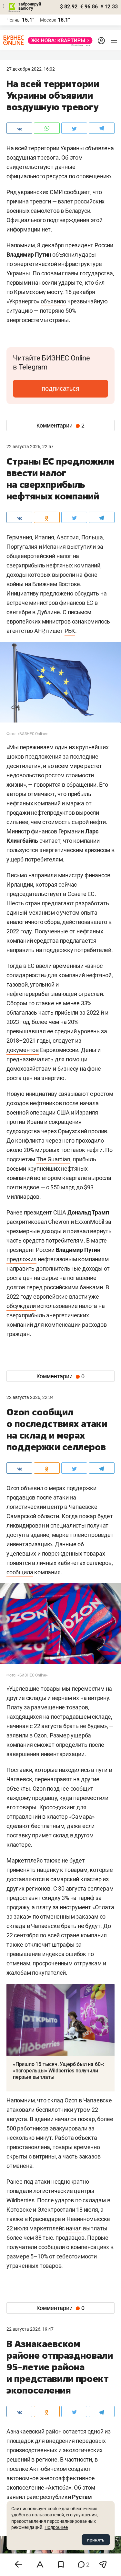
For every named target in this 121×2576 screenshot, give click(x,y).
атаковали (20, 2110)
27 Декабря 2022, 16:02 (31, 69)
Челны (14, 20)
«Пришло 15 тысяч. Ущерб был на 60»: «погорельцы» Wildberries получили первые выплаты (59, 2071)
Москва (48, 20)
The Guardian (53, 1159)
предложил (21, 1259)
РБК (70, 631)
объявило (53, 301)
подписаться (60, 388)
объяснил (65, 255)
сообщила (20, 1572)
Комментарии (60, 426)
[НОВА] (58, 40)
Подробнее (56, 2527)
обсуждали (21, 1306)
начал (74, 2228)
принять (96, 2540)
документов (23, 1050)
